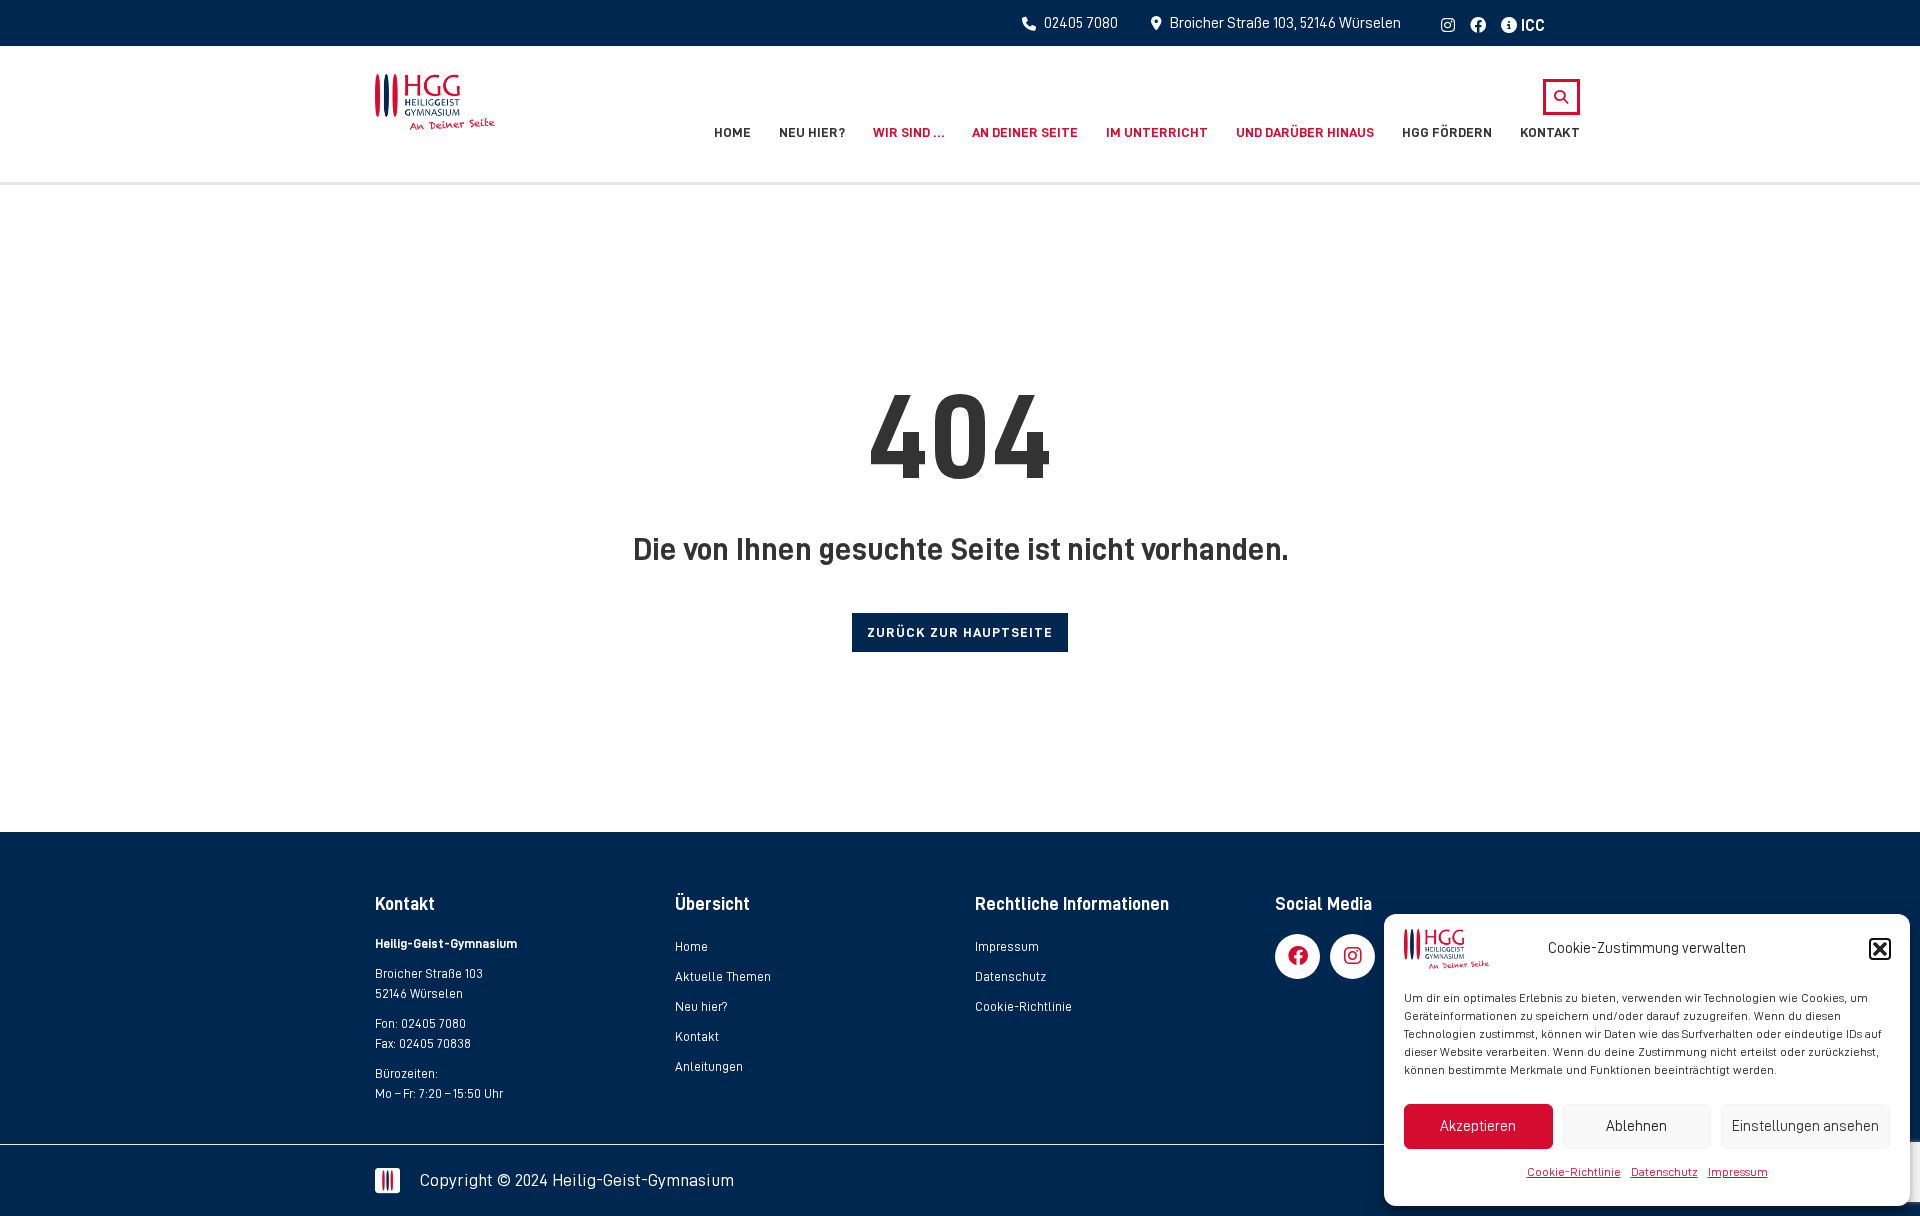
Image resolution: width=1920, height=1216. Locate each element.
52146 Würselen (419, 993)
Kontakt (1550, 132)
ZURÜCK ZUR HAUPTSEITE (960, 632)
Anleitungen (709, 1066)
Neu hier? (812, 132)
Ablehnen (1636, 1126)
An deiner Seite (1025, 132)
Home (732, 132)
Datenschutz (1664, 1172)
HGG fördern (1447, 132)
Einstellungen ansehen (1805, 1126)
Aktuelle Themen (723, 976)
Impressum (1738, 1172)
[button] (1880, 949)
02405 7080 (433, 1023)
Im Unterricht (1157, 132)
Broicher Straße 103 (429, 973)
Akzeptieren (1478, 1126)
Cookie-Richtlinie (1574, 1172)
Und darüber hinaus (1305, 132)
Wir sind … (908, 132)
